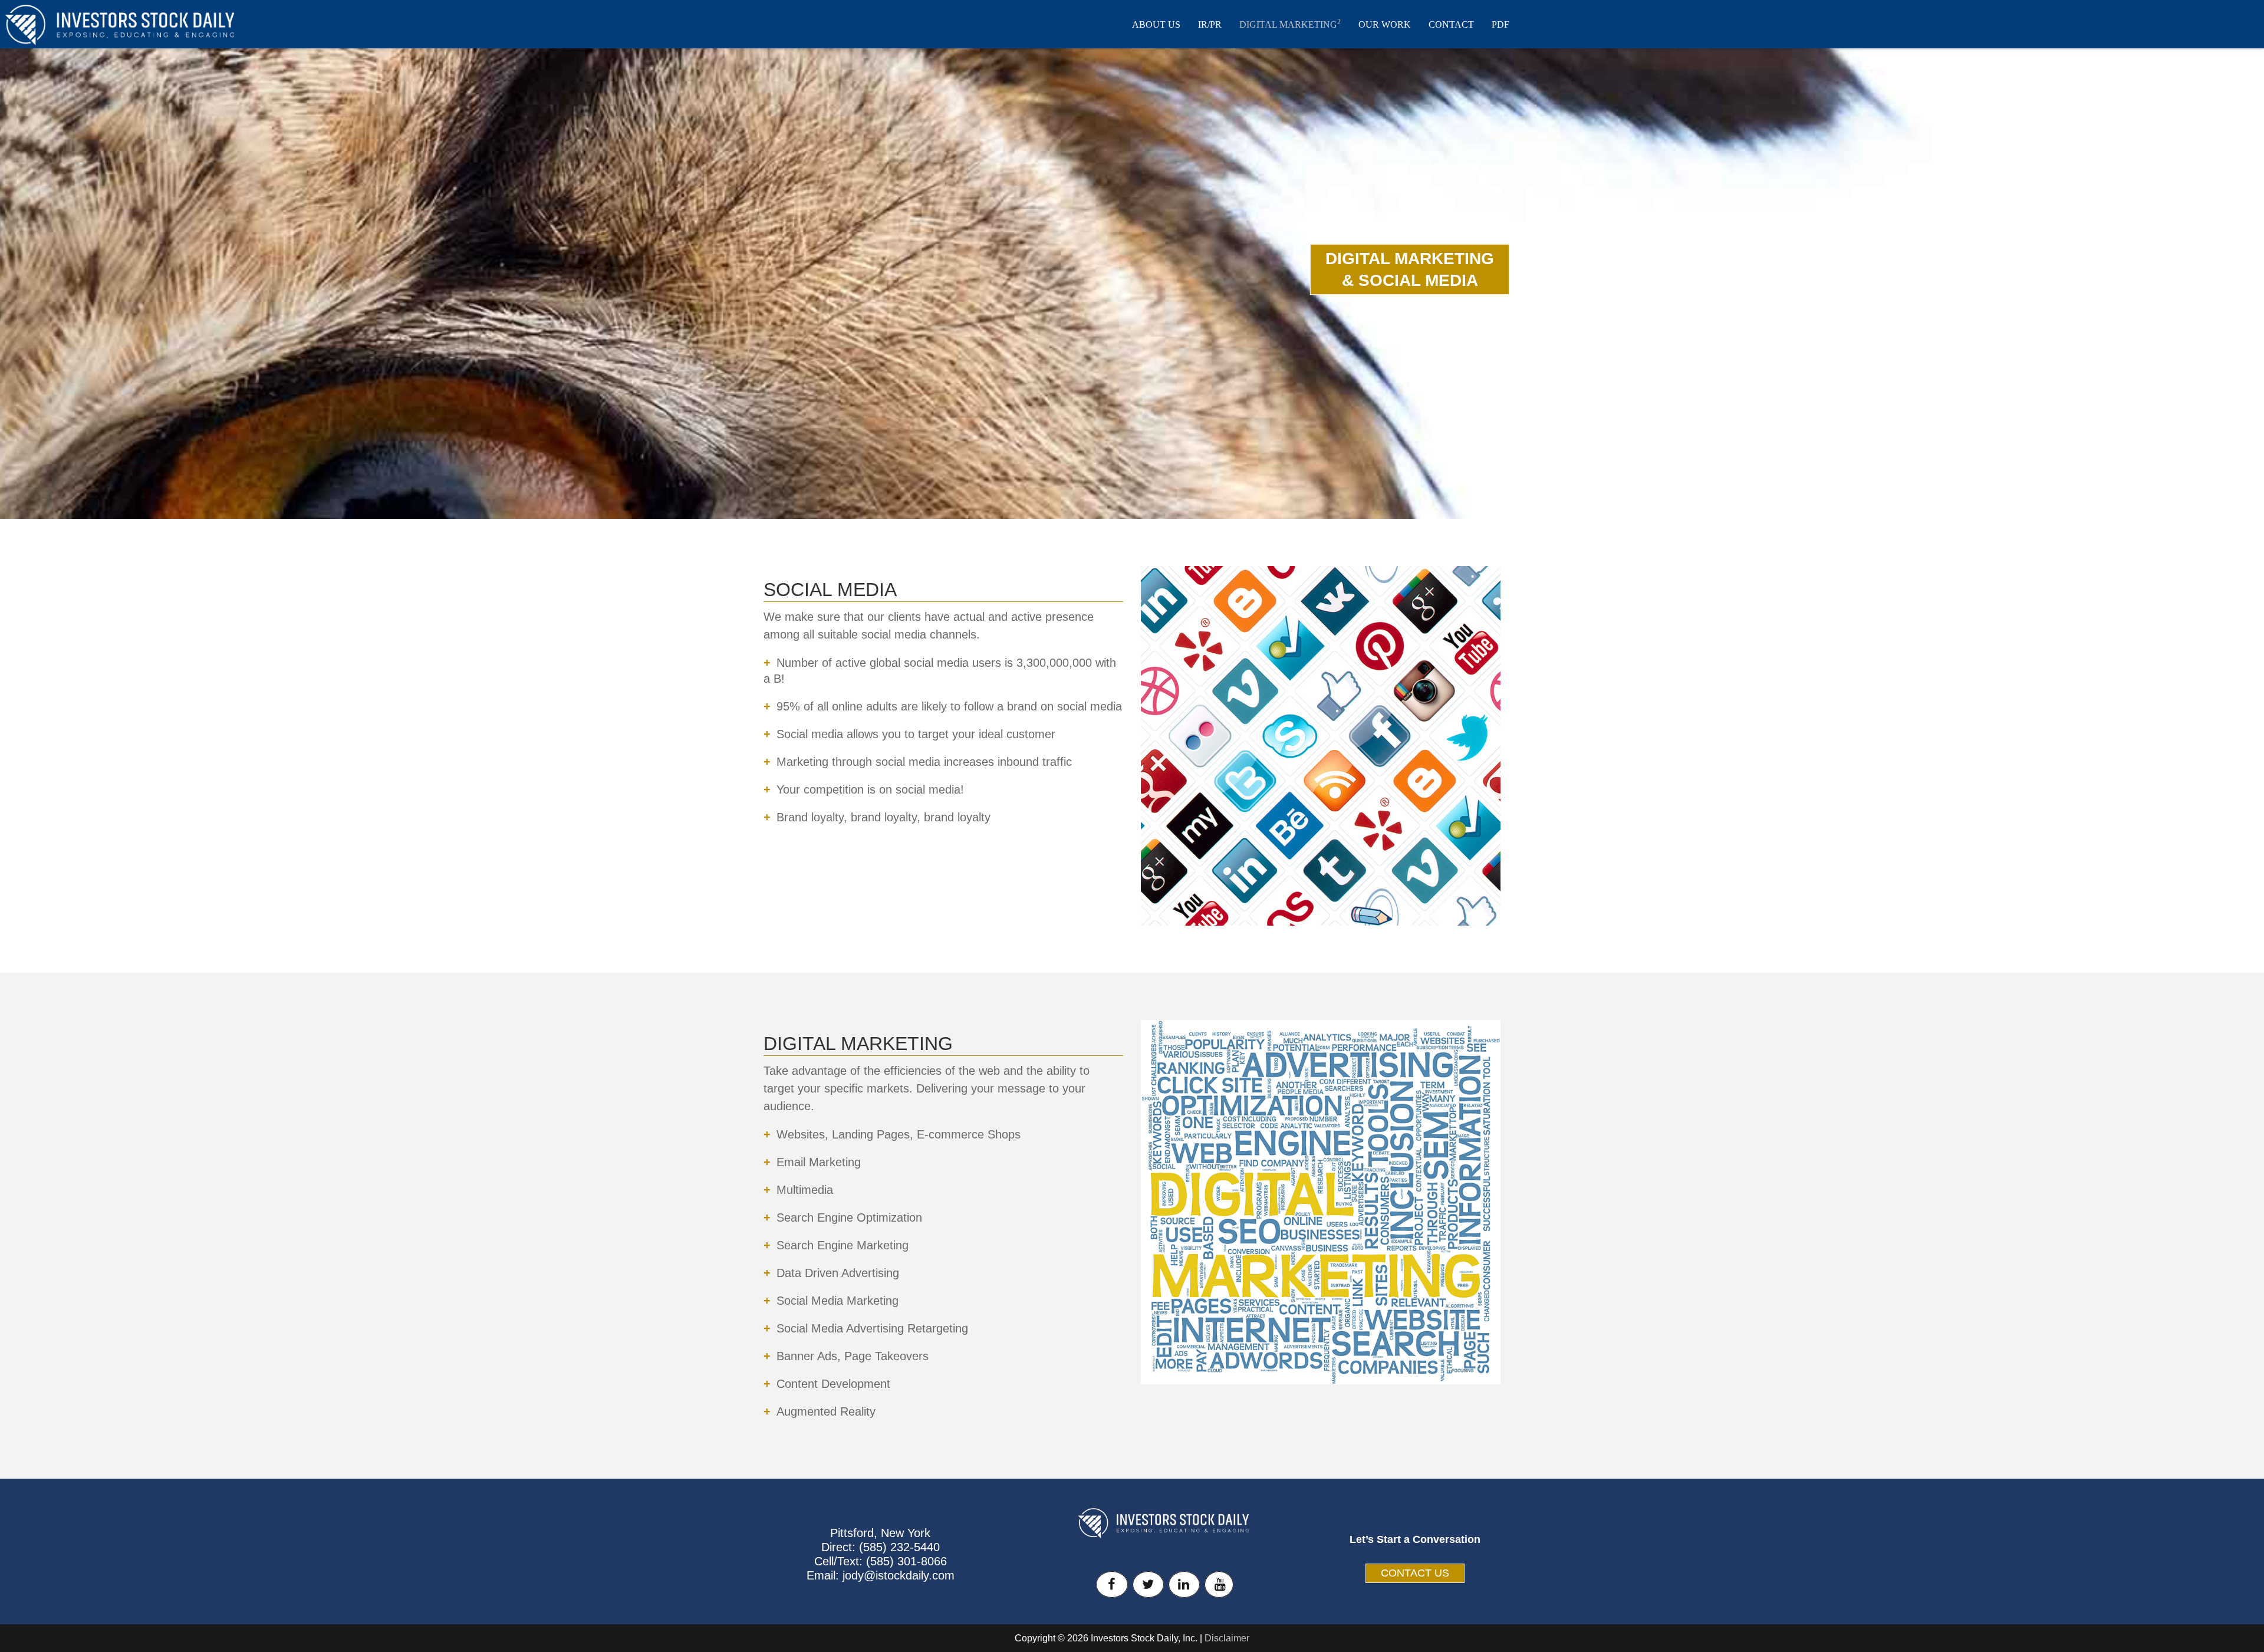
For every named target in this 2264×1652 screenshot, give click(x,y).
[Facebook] (1112, 1584)
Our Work (1385, 24)
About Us (1156, 24)
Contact (1451, 24)
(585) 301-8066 (906, 1561)
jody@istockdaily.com (899, 1575)
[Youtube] (1219, 1584)
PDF (1500, 24)
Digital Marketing (1290, 24)
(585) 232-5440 (899, 1547)
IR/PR (1210, 24)
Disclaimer (1227, 1638)
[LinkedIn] (1184, 1584)
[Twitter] (1148, 1584)
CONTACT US (1415, 1573)
